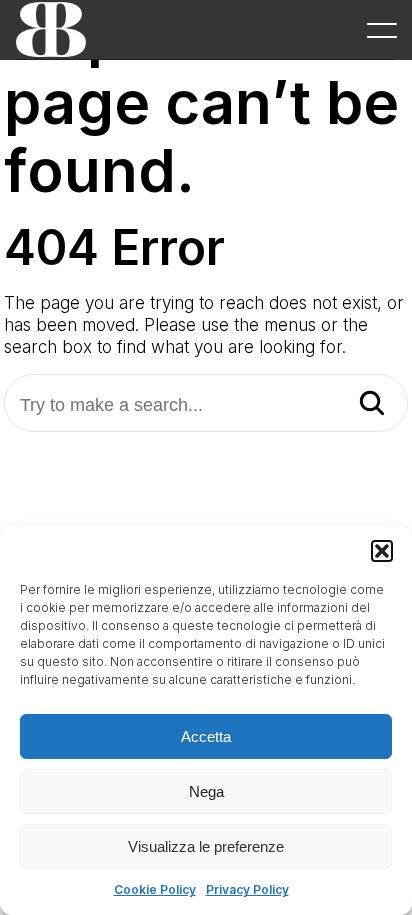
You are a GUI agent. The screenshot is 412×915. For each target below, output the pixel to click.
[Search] (372, 405)
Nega (206, 791)
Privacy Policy (247, 889)
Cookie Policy (155, 889)
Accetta (206, 736)
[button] (382, 551)
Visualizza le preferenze (206, 846)
